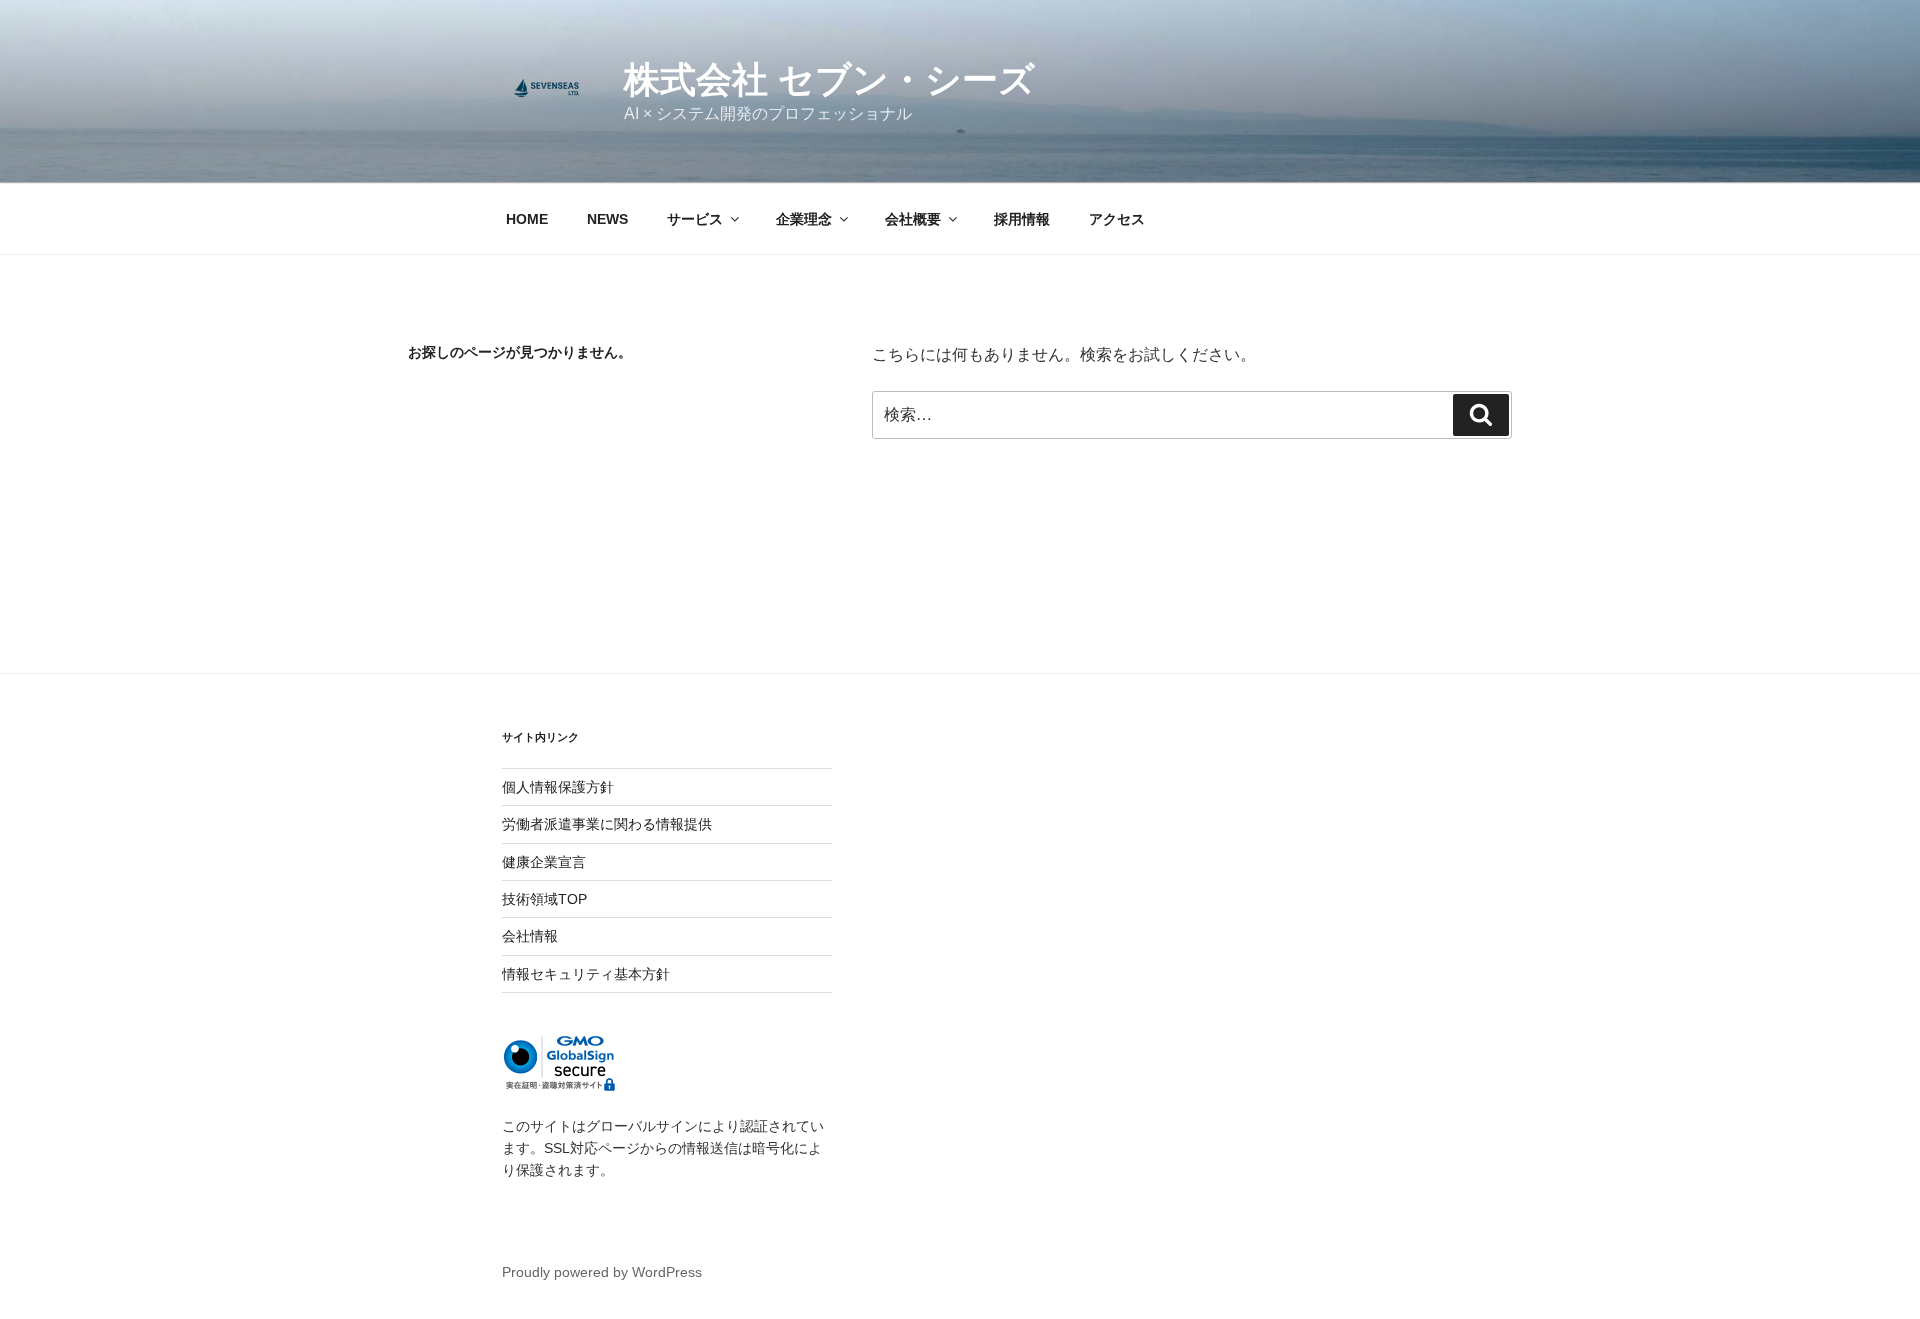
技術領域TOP (544, 899)
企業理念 (804, 219)
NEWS (607, 219)
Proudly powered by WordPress (602, 1272)
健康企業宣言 (544, 862)
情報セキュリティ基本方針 (586, 974)
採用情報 (1022, 219)
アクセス (1117, 219)
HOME (527, 219)
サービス (695, 219)
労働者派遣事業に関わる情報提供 (607, 824)
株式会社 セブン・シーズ (829, 79)
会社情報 (530, 936)
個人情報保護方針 (558, 787)
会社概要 (913, 219)
